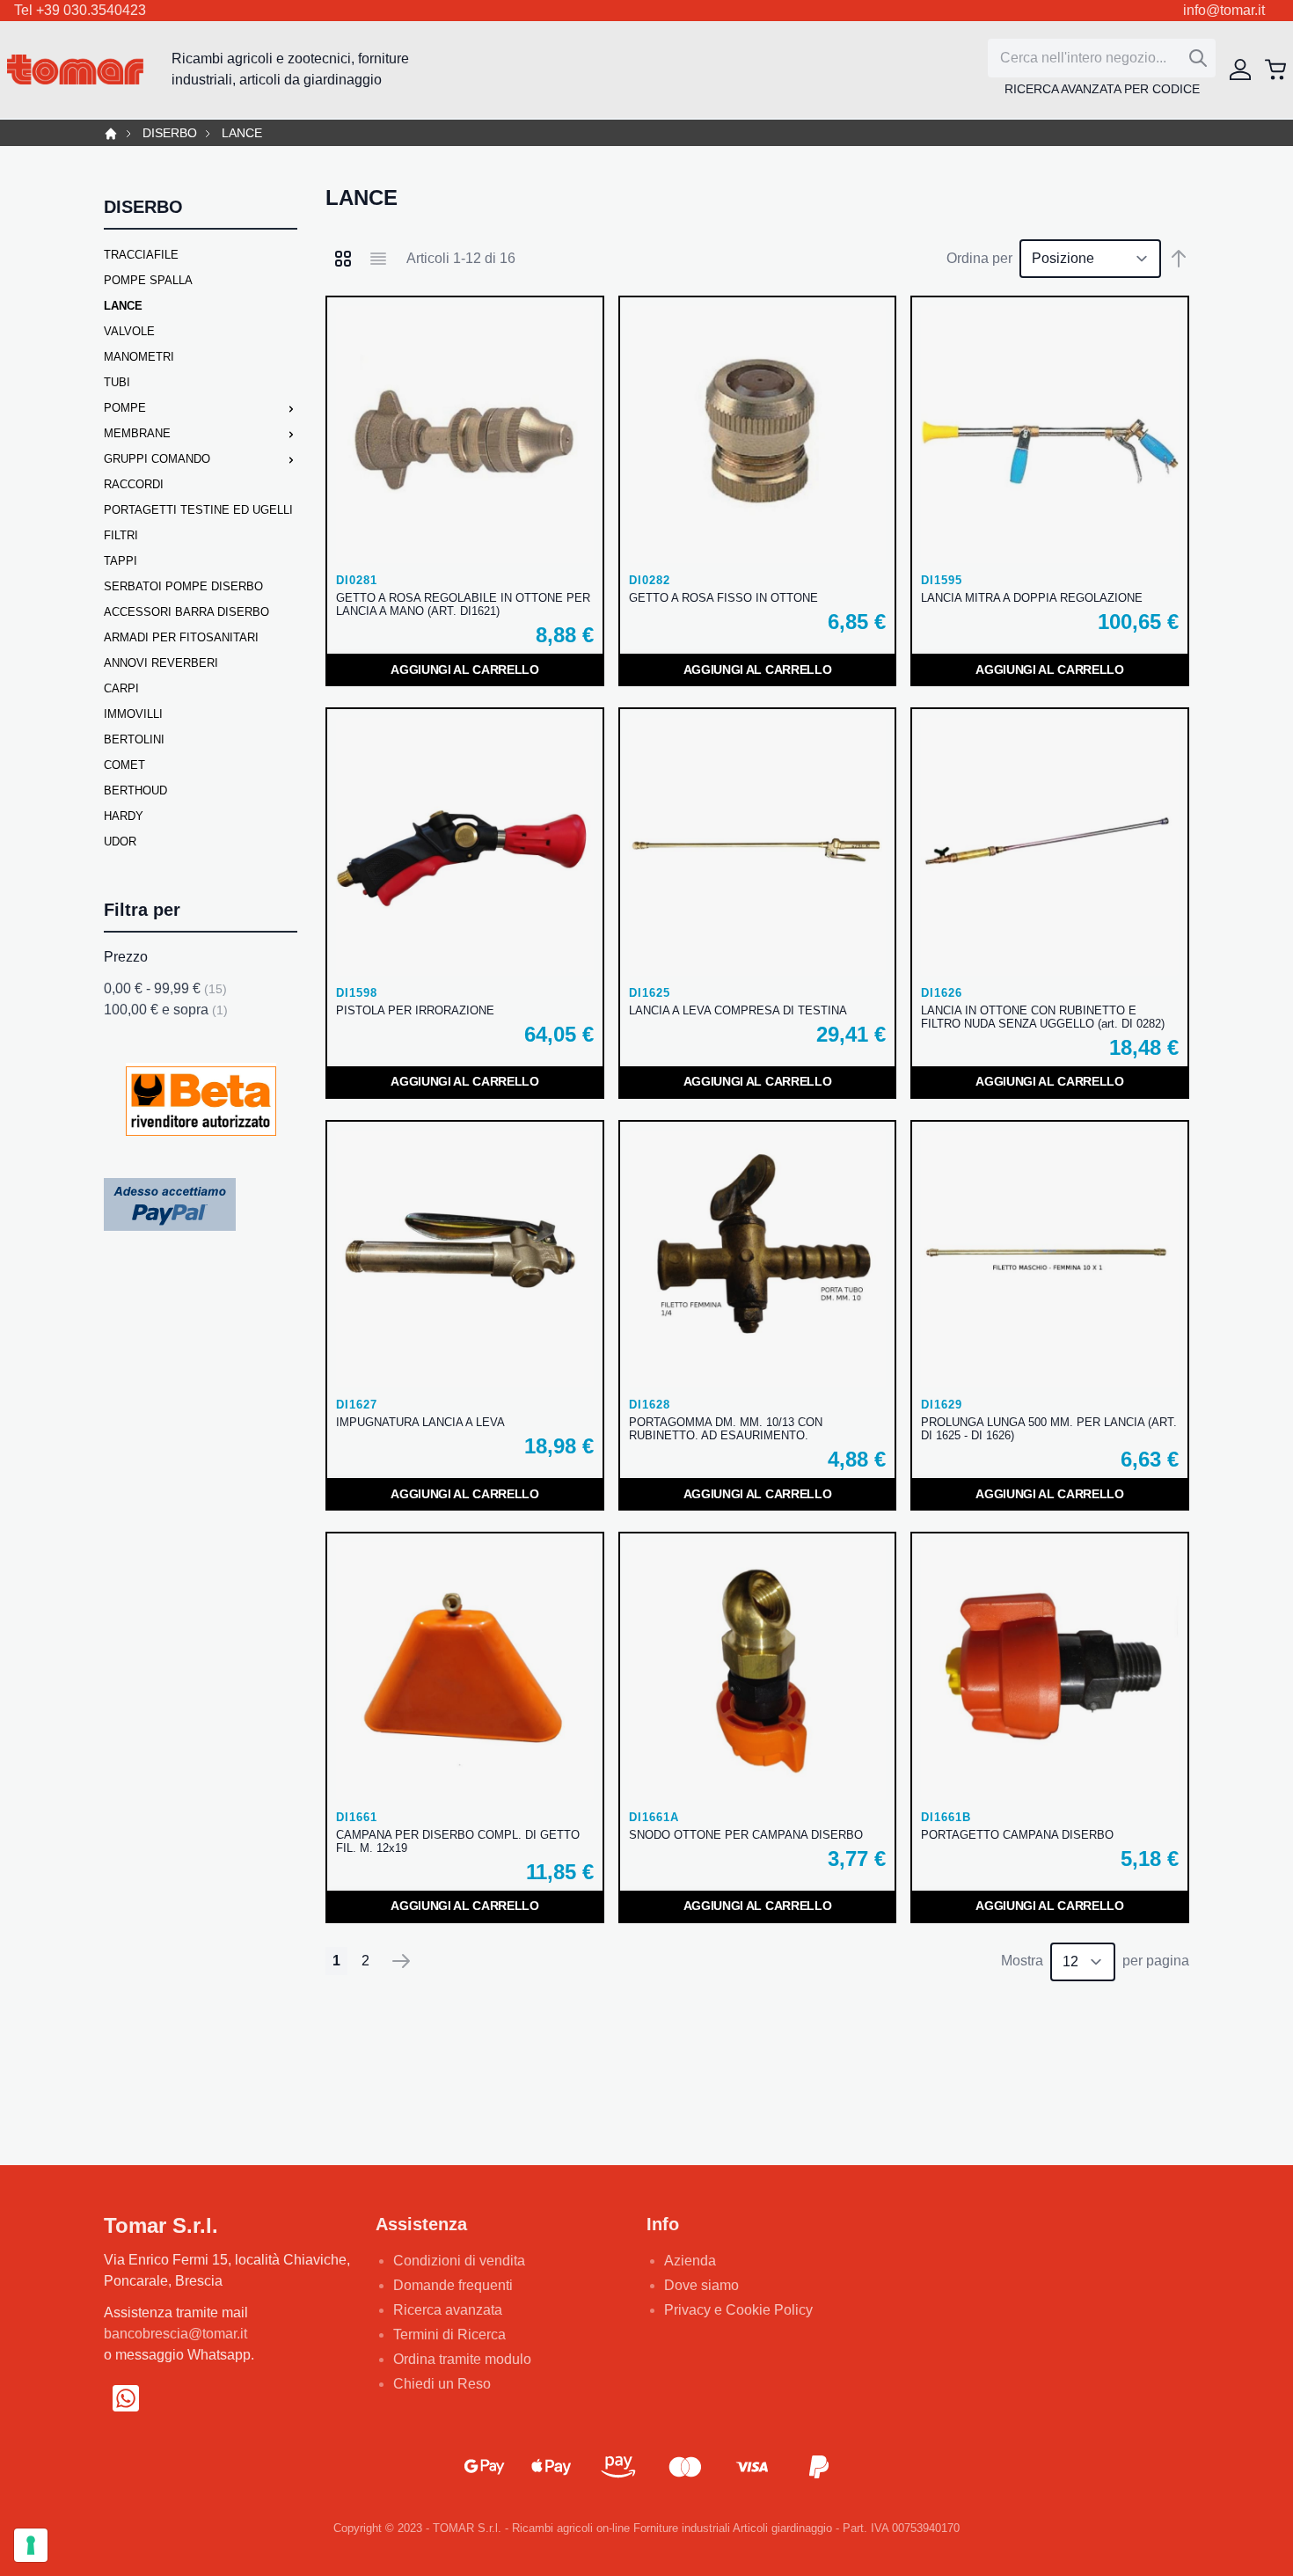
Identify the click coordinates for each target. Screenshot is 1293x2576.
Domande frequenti (453, 2285)
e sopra (166, 1010)
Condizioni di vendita (459, 2261)
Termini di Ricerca (449, 2334)
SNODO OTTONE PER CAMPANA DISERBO (746, 1835)
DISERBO (170, 133)
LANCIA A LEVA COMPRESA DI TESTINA (738, 1010)
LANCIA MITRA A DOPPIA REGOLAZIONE (1032, 598)
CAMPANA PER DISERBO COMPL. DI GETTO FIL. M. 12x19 (458, 1841)
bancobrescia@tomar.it (175, 2334)
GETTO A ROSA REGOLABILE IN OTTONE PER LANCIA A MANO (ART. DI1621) (463, 604)
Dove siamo (701, 2285)
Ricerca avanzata (448, 2310)
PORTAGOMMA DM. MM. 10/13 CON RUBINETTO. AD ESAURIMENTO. (726, 1429)
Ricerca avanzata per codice (1102, 89)
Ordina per (979, 258)
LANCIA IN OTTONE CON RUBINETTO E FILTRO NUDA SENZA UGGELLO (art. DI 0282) (1043, 1017)
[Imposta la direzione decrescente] (1179, 259)
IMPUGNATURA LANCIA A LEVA (420, 1422)
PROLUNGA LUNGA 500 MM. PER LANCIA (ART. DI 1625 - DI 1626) (1049, 1429)
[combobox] (1102, 58)
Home (111, 134)
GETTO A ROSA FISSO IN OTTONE (723, 598)
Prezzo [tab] (126, 957)
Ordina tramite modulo (462, 2359)
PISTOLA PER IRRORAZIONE (415, 1010)
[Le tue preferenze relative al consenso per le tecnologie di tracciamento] (31, 2545)
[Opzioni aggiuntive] (170, 1204)
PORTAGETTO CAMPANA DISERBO (1017, 1835)
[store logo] (75, 70)
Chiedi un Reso (442, 2384)
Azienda (690, 2261)
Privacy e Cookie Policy (738, 2310)
